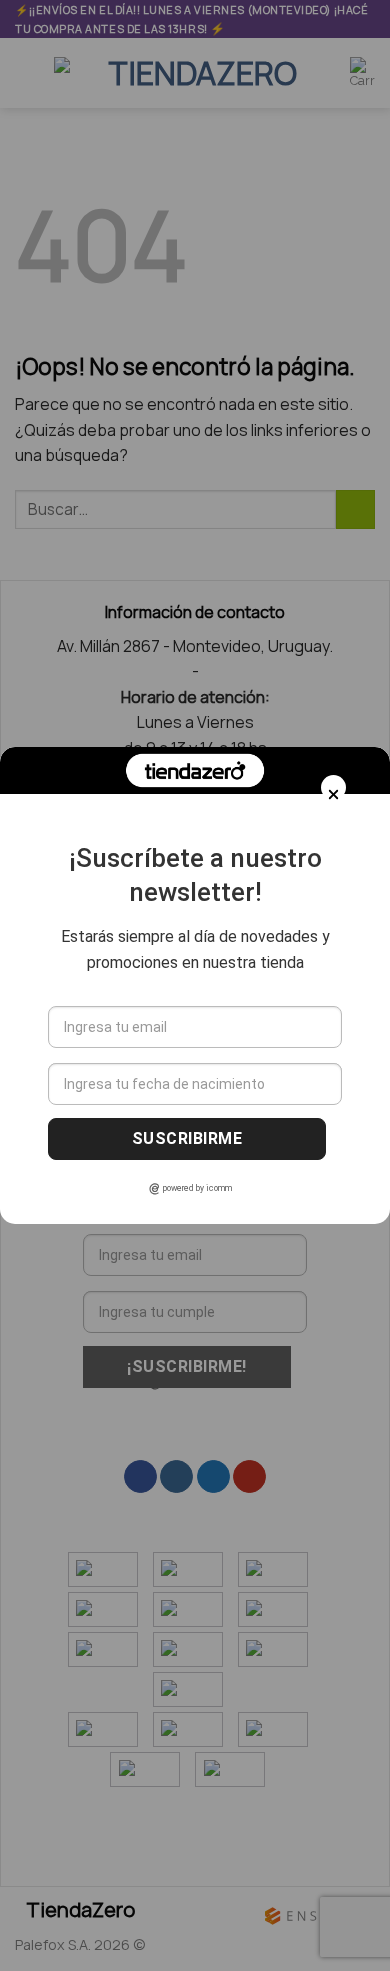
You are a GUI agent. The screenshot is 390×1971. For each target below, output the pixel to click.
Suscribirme (187, 1138)
